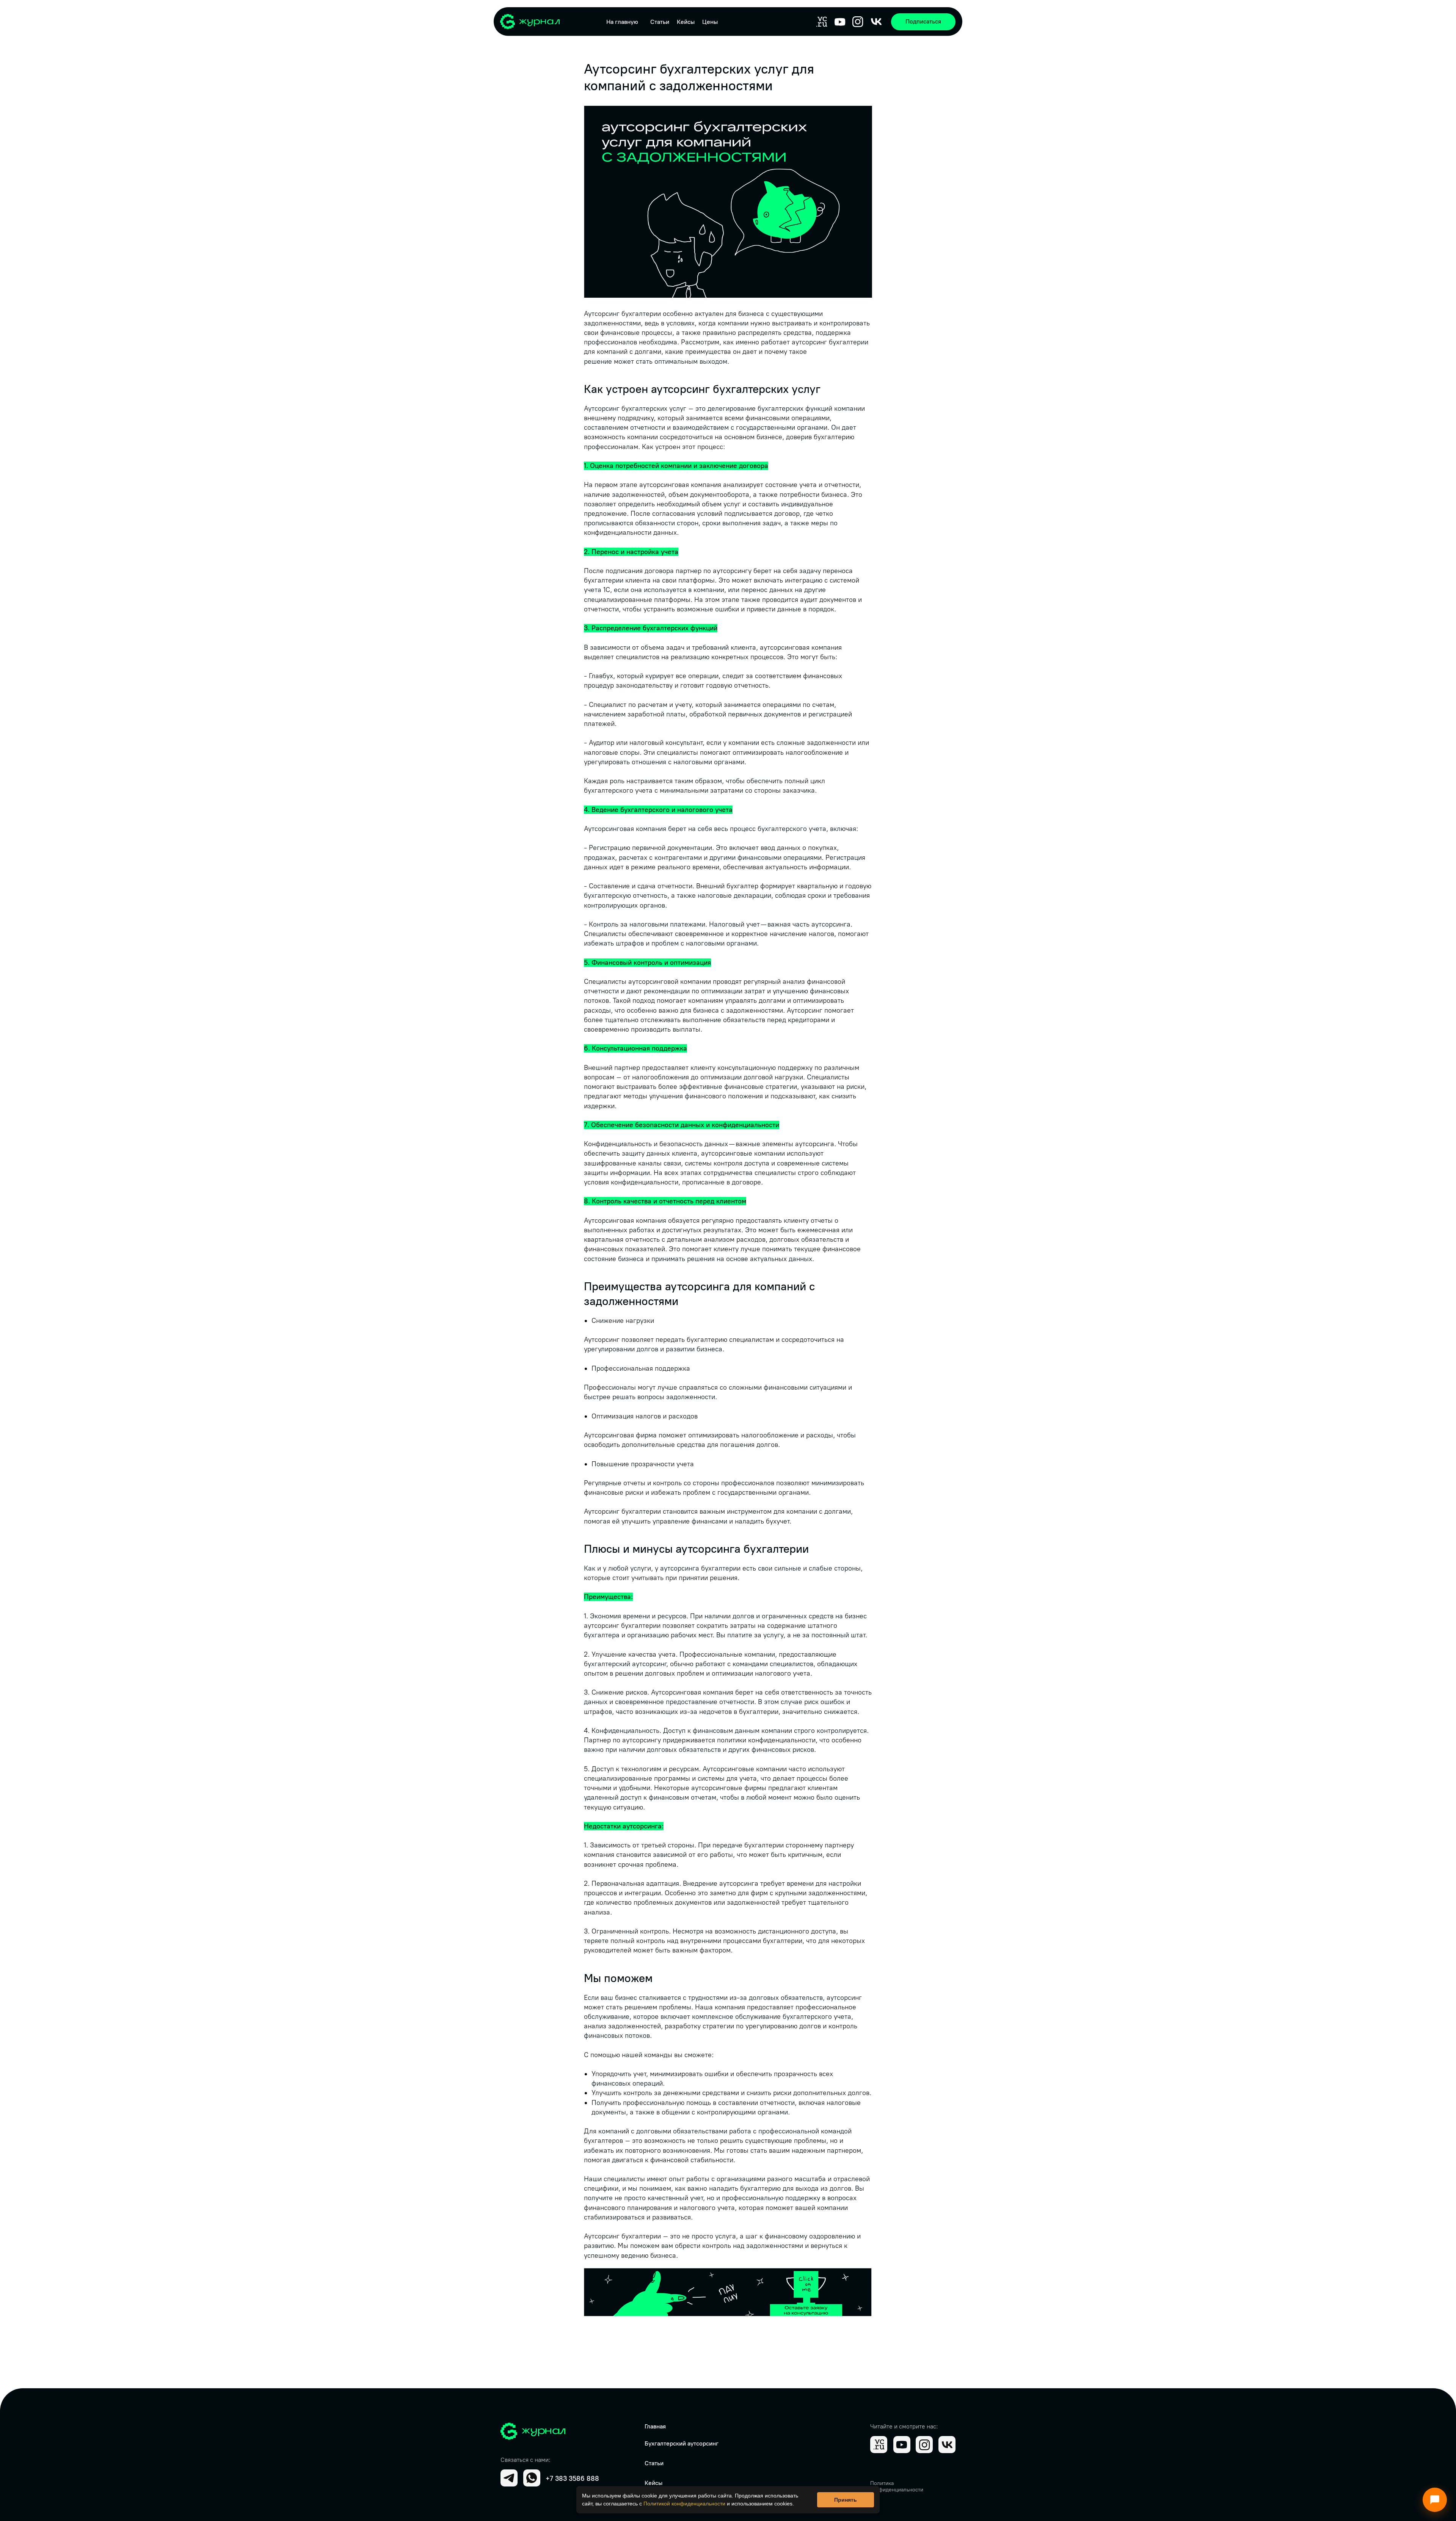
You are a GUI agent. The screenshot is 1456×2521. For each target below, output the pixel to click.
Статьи (660, 22)
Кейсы (686, 22)
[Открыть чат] (1435, 2500)
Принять (846, 2500)
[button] (923, 22)
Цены (710, 22)
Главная (655, 2426)
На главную (622, 22)
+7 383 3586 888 (572, 2479)
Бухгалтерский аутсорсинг (682, 2443)
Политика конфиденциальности (897, 2486)
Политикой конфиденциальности (684, 2504)
